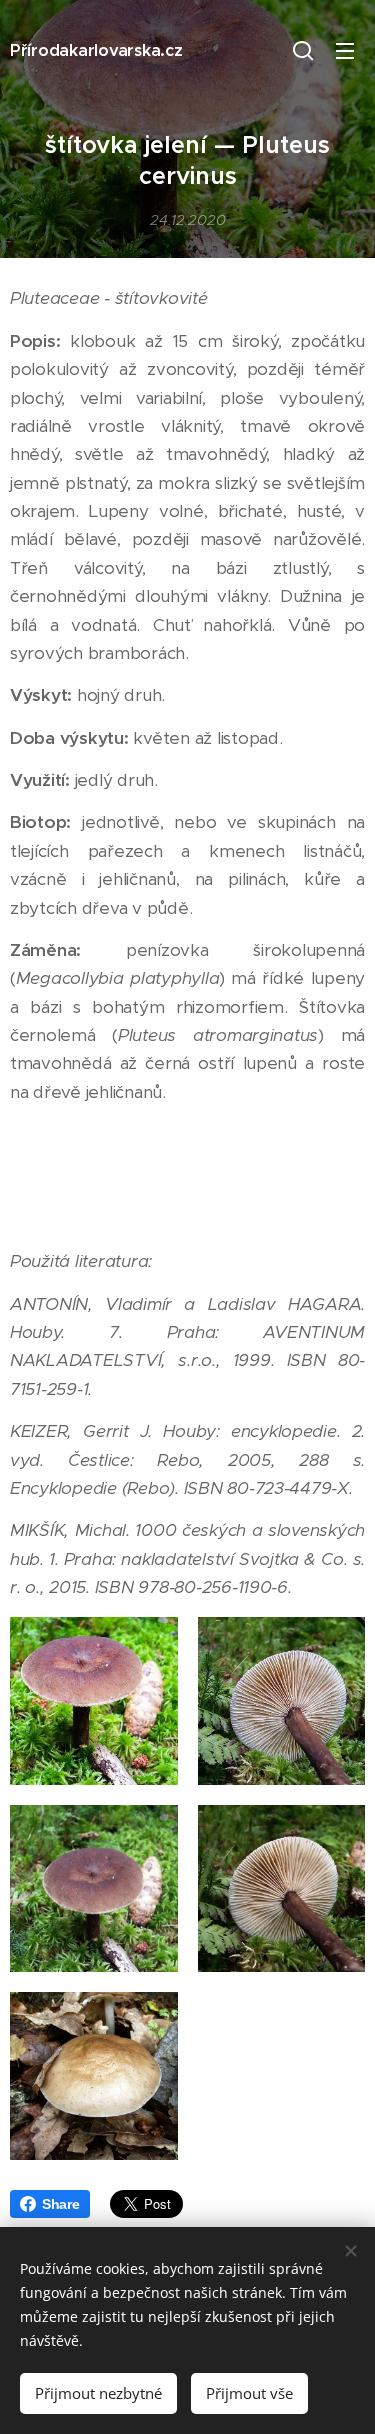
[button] (303, 50)
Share (61, 2204)
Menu (345, 50)
